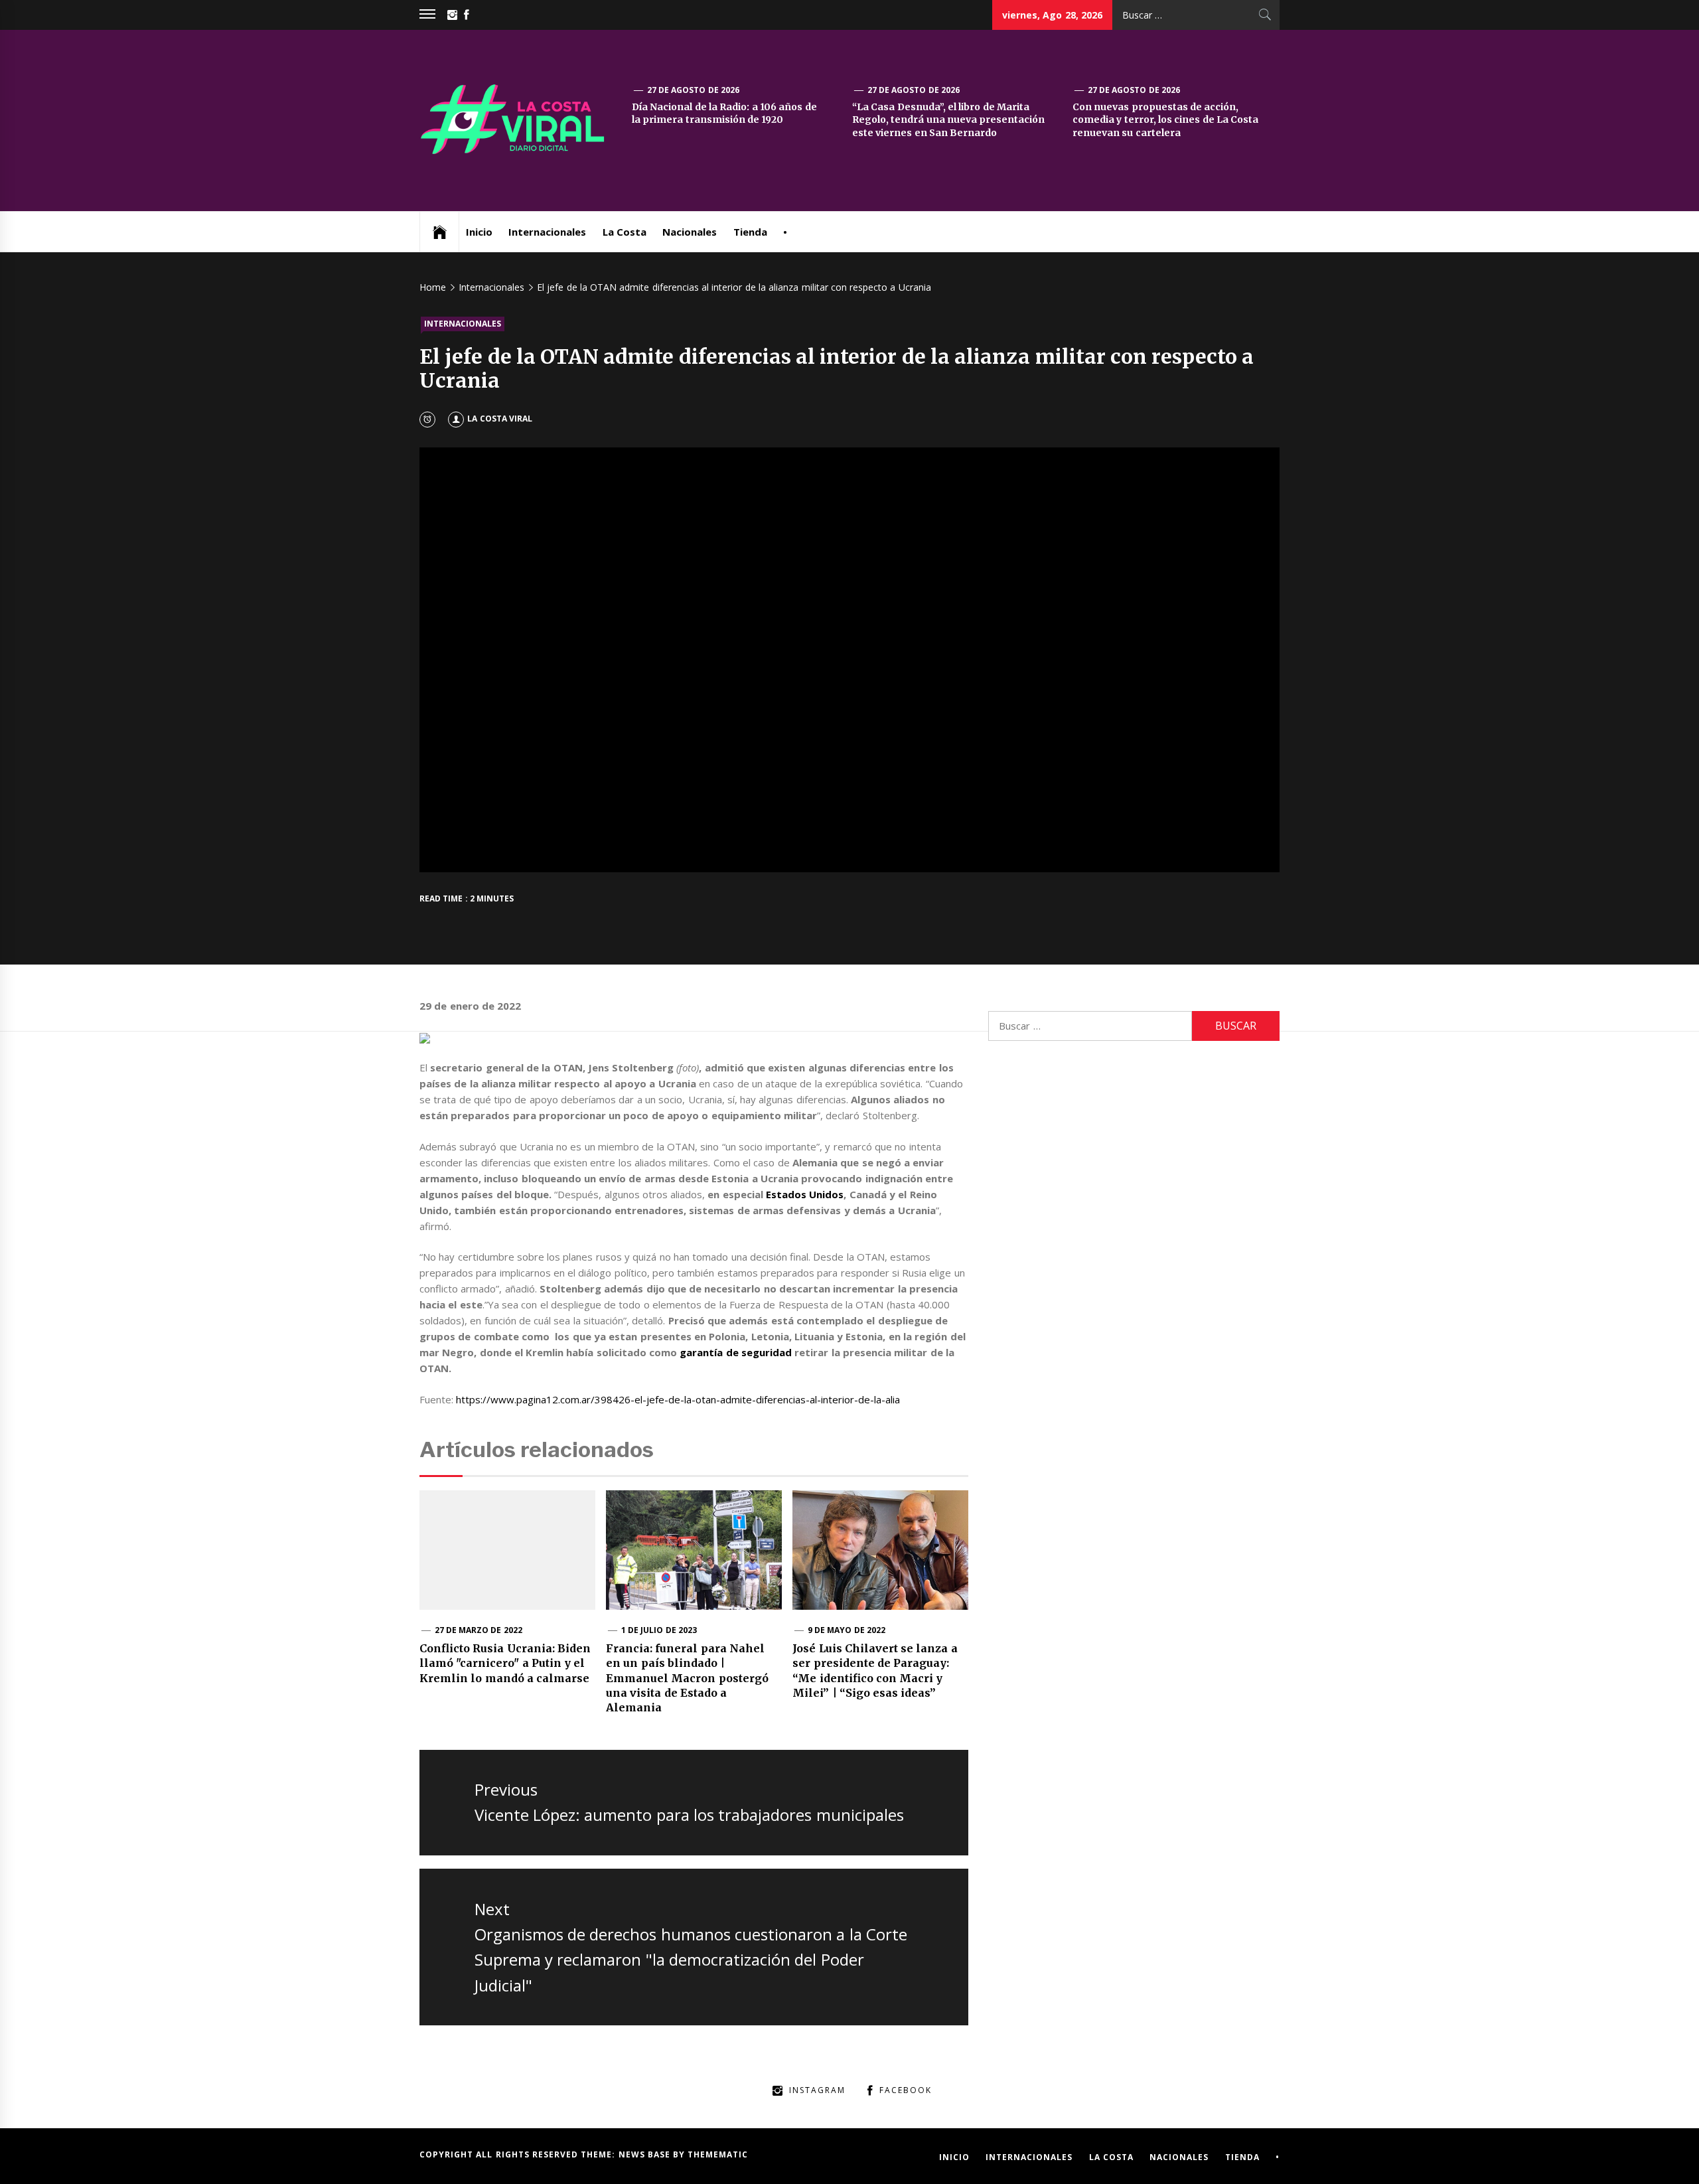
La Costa (625, 232)
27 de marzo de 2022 (479, 1630)
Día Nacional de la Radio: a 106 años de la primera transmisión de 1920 (724, 114)
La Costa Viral (500, 419)
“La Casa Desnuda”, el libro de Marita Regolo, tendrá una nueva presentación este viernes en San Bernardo (948, 120)
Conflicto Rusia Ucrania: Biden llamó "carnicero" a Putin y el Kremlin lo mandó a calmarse (505, 1663)
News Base (646, 2154)
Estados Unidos (805, 1194)
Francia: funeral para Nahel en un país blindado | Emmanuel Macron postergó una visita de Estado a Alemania (687, 1678)
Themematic (718, 2154)
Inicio (479, 232)
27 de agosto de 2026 (693, 90)
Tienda (750, 232)
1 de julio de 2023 (659, 1630)
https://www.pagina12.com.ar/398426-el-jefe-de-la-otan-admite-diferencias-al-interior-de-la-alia (678, 1399)
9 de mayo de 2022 (847, 1630)
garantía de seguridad (736, 1352)
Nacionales (690, 232)
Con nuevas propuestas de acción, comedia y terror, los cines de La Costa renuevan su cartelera (1165, 120)
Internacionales (547, 232)
